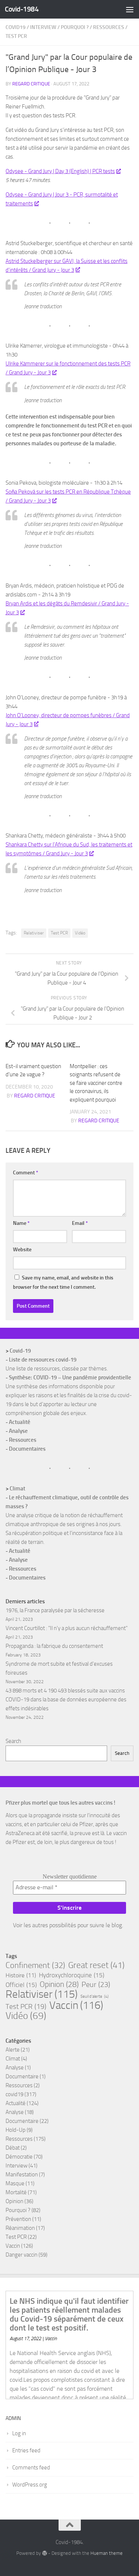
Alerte (13, 2050)
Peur (96, 1984)
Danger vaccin (21, 2255)
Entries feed (26, 2450)
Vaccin (76, 2006)
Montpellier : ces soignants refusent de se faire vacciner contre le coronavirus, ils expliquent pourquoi (96, 1083)
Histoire (21, 1975)
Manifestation (22, 2175)
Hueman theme (107, 2553)
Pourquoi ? (75, 27)
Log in (19, 2433)
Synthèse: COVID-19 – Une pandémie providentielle (70, 1378)
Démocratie (19, 2157)
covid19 (16, 27)
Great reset (96, 1965)
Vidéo (80, 933)
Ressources (109, 27)
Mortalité (16, 2192)
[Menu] (130, 9)
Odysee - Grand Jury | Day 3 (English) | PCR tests (60, 171)
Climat (17, 1489)
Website (22, 1250)
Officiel (21, 1985)
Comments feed (31, 2468)
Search (13, 1741)
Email (80, 1223)
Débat (13, 2148)
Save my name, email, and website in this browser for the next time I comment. (63, 1282)
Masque (15, 2183)
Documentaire (22, 2076)
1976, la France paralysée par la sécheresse (55, 1610)
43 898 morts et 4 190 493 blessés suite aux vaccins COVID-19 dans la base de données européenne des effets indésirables (66, 1700)
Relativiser (34, 933)
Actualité (20, 1422)
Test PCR (16, 36)
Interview (43, 27)
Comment (26, 1173)
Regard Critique (31, 84)
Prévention (18, 2219)
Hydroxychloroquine (72, 1975)
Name (21, 1223)
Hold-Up (16, 2130)
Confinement (35, 1965)
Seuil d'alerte (95, 1996)
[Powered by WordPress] (44, 2553)
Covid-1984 (22, 9)
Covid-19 (20, 1351)
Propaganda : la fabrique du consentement (54, 1646)
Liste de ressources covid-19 (43, 1360)
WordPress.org (30, 2485)
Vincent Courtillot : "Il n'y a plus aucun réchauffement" (67, 1628)
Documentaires (27, 1449)
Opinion (59, 1984)
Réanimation (20, 2228)
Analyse (18, 1431)
